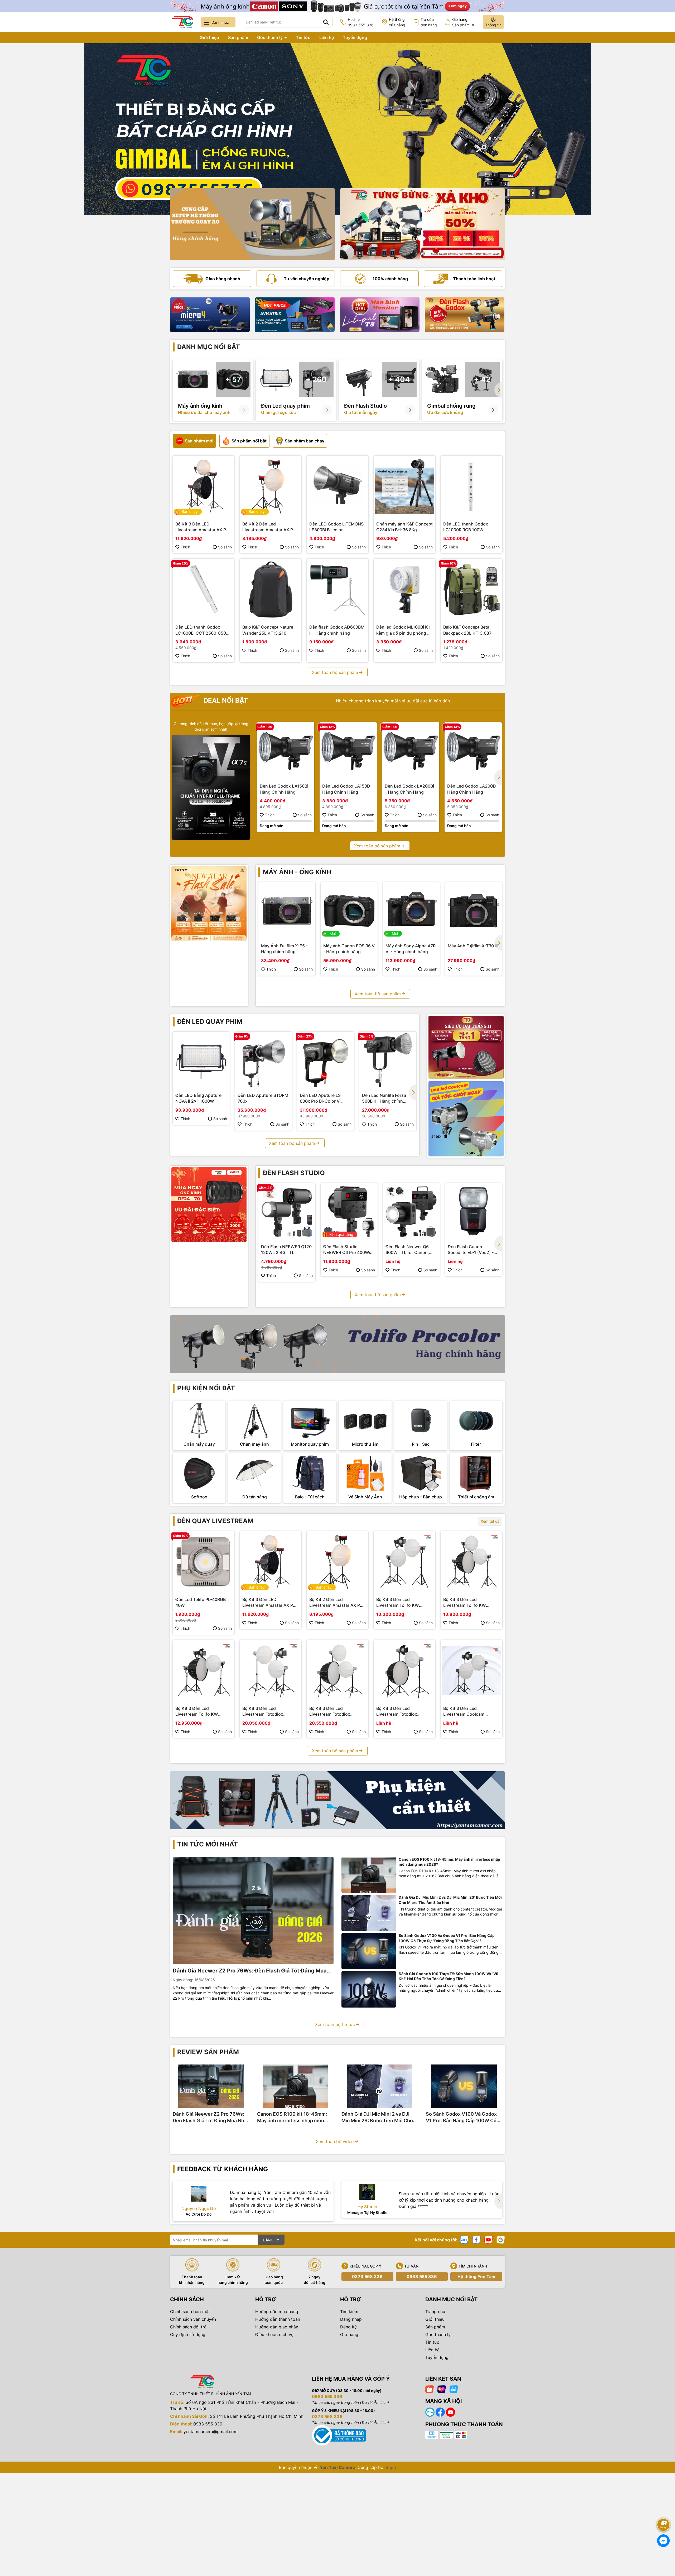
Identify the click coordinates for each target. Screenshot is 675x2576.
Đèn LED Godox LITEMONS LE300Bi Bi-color (336, 527)
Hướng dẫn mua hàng (277, 2312)
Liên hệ (327, 37)
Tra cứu (429, 22)
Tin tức (303, 37)
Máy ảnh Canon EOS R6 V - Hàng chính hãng (349, 949)
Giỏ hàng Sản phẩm (463, 22)
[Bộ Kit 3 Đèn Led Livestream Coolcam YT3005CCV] (471, 1671)
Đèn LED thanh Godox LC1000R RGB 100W (466, 527)
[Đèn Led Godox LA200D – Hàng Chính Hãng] (473, 751)
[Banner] (252, 224)
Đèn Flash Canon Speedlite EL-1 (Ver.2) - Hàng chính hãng (471, 1250)
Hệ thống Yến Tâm (476, 2276)
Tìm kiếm (349, 2312)
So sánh (225, 547)
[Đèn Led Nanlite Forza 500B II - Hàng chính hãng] (388, 1060)
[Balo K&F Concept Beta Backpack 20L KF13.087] (471, 590)
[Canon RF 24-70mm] (209, 1205)
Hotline (361, 22)
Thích (185, 547)
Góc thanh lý (270, 37)
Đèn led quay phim (210, 1022)
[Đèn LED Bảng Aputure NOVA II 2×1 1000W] (201, 1060)
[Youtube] (489, 2239)
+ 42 (482, 379)
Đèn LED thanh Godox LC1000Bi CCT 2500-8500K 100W (203, 630)
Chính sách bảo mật (190, 2312)
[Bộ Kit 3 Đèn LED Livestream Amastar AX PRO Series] (204, 486)
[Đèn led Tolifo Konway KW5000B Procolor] (466, 1047)
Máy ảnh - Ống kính (297, 872)
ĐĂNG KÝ (271, 2240)
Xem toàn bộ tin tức (335, 2024)
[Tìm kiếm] (326, 22)
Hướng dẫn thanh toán (278, 2319)
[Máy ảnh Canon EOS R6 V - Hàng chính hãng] (349, 911)
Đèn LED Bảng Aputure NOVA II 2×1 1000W (198, 1098)
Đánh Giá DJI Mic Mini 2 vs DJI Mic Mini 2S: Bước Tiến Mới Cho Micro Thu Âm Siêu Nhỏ (450, 1900)
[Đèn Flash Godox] (465, 315)
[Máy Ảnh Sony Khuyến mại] (209, 904)
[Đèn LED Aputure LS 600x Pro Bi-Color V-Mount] (326, 1060)
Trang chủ (180, 37)
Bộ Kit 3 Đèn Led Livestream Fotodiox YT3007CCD (330, 1711)
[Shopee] (430, 2389)
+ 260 (316, 379)
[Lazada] (442, 2389)
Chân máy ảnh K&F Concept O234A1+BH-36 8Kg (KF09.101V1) (404, 527)
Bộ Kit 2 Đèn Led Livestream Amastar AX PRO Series (271, 527)
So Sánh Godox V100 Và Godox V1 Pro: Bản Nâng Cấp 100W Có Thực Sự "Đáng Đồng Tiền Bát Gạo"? (447, 1938)
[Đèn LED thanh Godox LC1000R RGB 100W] (471, 486)
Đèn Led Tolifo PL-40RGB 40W (201, 1602)
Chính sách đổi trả (188, 2327)
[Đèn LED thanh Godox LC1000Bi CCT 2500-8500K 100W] (204, 590)
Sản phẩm (238, 37)
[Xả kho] (423, 224)
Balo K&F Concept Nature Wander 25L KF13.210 (268, 630)
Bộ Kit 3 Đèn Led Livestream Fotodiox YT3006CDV (397, 1711)
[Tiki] (454, 2389)
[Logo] (182, 22)
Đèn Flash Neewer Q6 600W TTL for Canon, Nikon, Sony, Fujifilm (407, 1250)
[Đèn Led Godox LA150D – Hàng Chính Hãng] (348, 751)
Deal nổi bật (225, 700)
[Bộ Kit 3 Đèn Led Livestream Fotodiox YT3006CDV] (404, 1671)
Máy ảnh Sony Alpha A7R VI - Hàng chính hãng (411, 949)
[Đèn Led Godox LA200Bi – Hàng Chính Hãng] (411, 751)
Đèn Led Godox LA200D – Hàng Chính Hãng (473, 789)
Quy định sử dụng (188, 2334)
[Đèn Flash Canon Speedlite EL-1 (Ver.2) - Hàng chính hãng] (474, 1212)
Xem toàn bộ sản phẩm (335, 672)
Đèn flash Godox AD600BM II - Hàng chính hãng (337, 630)
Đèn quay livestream (215, 1521)
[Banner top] (337, 6)
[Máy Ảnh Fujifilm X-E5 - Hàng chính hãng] (287, 911)
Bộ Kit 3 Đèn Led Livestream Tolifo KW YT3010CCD (465, 1603)
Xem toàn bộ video (335, 2141)
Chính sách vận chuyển (193, 2319)
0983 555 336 (422, 2276)
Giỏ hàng (349, 2334)
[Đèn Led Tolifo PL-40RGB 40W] (204, 1562)
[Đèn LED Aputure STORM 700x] (263, 1060)
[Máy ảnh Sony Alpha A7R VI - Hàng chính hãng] (411, 911)
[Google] (501, 2239)
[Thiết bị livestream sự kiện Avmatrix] (295, 315)
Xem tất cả (490, 1521)
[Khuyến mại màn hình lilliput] (380, 315)
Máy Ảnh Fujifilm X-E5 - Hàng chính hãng (284, 949)
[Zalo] (464, 2239)
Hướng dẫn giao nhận (277, 2327)
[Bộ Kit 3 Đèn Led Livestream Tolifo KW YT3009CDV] (204, 1671)
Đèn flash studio (294, 1173)
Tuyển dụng (355, 37)
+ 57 (233, 379)
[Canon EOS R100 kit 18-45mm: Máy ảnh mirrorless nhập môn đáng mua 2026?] (369, 1875)
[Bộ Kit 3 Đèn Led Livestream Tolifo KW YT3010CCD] (471, 1562)
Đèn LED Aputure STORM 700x (263, 1098)
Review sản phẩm (208, 2052)
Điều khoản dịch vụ (274, 2334)
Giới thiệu (209, 37)
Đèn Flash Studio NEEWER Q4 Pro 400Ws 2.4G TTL (347, 1250)
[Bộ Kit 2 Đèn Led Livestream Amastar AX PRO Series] (271, 486)
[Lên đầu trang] (664, 2510)
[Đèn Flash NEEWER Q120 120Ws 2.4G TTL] (287, 1212)
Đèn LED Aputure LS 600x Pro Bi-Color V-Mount (320, 1098)
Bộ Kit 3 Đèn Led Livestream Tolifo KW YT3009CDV (197, 1711)
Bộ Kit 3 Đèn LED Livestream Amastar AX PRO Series (204, 527)
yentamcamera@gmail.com (211, 2432)
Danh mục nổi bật (209, 347)
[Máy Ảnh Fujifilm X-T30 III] (474, 911)
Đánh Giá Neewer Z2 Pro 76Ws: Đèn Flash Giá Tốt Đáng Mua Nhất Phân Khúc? (250, 1971)
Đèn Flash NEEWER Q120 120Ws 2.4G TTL (286, 1250)
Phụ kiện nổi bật (206, 1388)
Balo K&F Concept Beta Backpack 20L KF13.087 (467, 630)
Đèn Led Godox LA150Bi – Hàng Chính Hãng (286, 789)
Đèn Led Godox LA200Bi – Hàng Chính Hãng (409, 789)
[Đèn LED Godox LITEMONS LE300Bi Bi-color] (337, 486)
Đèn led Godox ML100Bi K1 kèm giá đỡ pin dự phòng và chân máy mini (404, 630)
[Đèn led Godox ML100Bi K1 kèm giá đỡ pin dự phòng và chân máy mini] (404, 590)
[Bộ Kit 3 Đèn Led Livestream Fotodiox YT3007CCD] (337, 1671)
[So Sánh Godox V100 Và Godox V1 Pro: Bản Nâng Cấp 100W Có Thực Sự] (369, 1951)
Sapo (391, 2467)
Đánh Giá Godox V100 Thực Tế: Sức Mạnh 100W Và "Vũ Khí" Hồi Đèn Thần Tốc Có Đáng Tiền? (449, 1976)
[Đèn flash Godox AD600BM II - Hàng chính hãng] (337, 590)
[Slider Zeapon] (210, 315)
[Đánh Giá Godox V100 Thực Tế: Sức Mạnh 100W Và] (369, 1989)
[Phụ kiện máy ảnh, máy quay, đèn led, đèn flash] (337, 1800)
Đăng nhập (351, 2319)
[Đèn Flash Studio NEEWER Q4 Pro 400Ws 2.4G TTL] (349, 1212)
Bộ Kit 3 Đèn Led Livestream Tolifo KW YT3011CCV (398, 1603)
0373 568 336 (367, 2276)
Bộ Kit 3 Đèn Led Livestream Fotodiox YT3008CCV (263, 1711)
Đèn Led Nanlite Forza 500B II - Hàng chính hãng (384, 1098)
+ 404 (399, 379)
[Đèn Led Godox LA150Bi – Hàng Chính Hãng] (286, 751)
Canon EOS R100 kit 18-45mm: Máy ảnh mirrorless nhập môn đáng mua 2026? (449, 1862)
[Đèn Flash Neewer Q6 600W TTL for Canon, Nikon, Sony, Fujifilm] (411, 1212)
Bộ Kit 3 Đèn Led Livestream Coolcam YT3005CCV (464, 1711)
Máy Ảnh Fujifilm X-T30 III (473, 946)
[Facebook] (476, 2239)
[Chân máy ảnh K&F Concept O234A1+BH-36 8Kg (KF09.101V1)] (404, 486)
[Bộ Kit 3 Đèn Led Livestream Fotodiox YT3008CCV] (271, 1671)
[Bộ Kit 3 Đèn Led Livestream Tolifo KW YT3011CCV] (404, 1562)
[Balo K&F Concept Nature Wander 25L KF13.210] (271, 590)
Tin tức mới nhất (208, 1844)
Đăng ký (348, 2327)
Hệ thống (397, 22)
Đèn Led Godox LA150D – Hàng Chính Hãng (348, 789)
